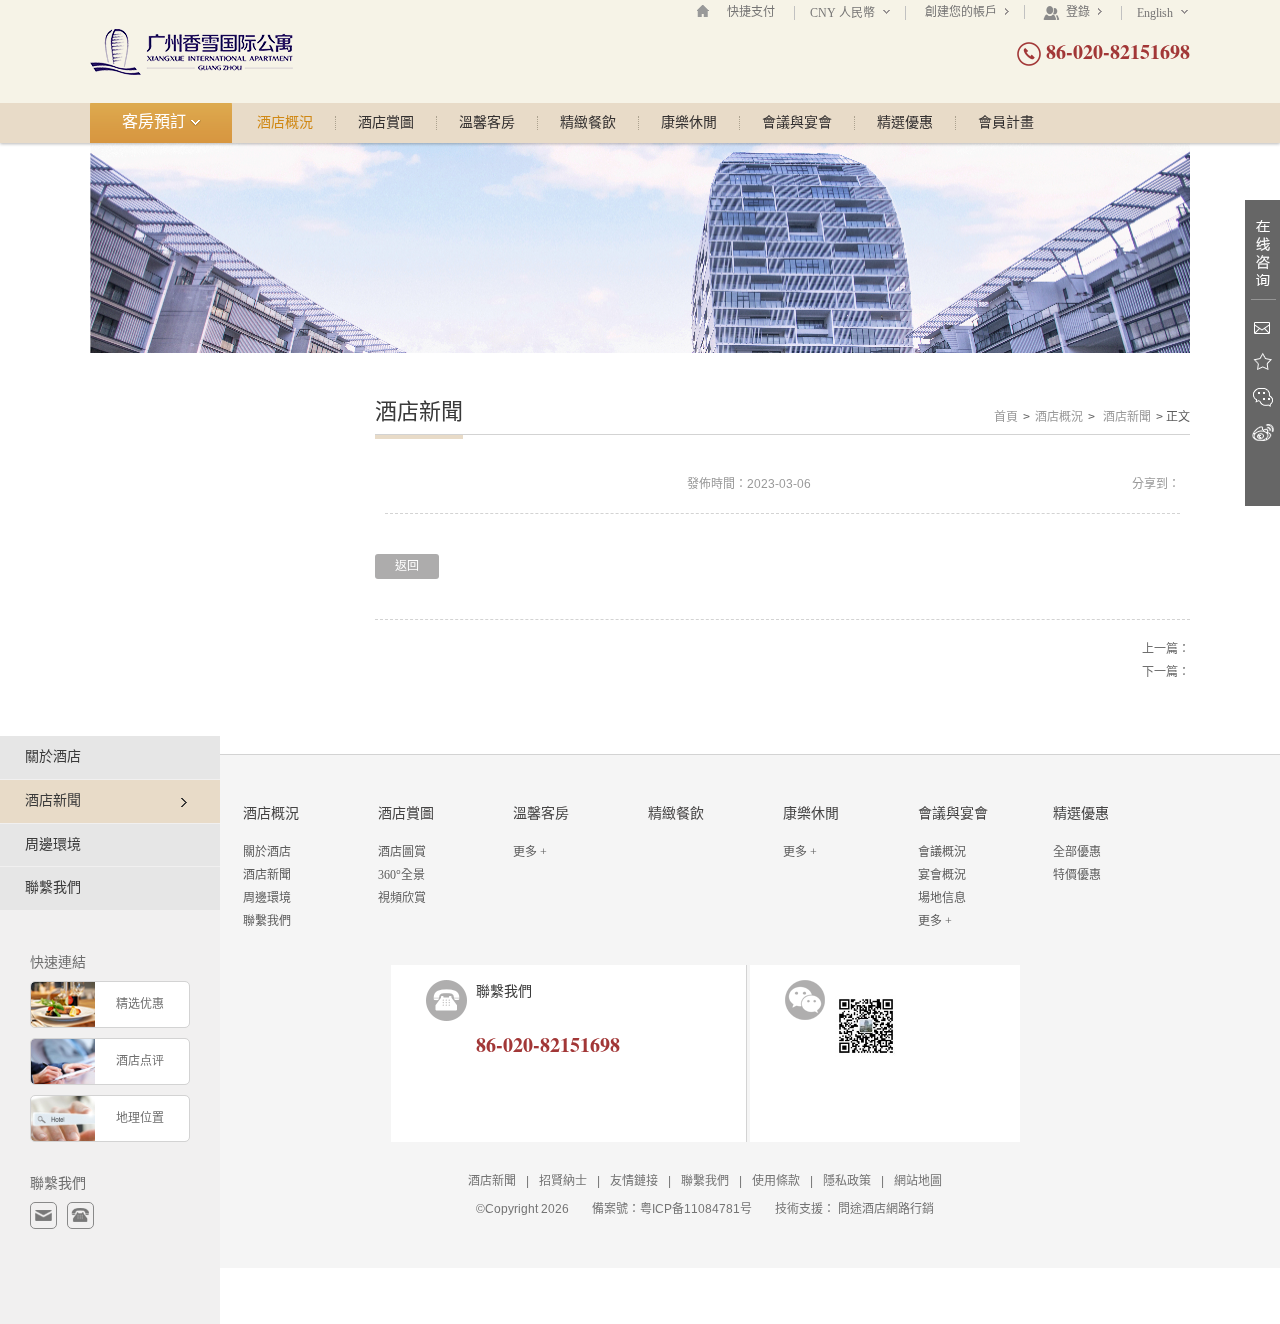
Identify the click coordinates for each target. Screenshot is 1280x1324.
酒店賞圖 (386, 123)
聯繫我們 (53, 887)
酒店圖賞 (402, 852)
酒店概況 (285, 123)
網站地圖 (918, 1181)
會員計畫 (1006, 123)
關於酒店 (53, 756)
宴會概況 (942, 875)
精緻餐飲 (588, 123)
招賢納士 (563, 1181)
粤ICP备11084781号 (696, 1209)
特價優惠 (1077, 875)
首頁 (1006, 417)
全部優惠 (1077, 852)
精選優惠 (905, 123)
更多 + (530, 852)
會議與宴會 (797, 123)
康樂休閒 (689, 123)
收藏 (1262, 362)
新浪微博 (1262, 432)
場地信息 (942, 898)
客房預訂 (156, 121)
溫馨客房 (487, 123)
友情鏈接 (634, 1181)
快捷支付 (751, 12)
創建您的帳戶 (962, 12)
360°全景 (401, 875)
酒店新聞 (1127, 417)
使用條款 (776, 1181)
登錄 (1078, 12)
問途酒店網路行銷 (886, 1209)
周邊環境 (53, 844)
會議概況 (942, 852)
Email (1262, 327)
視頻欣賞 (402, 898)
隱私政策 (847, 1181)
